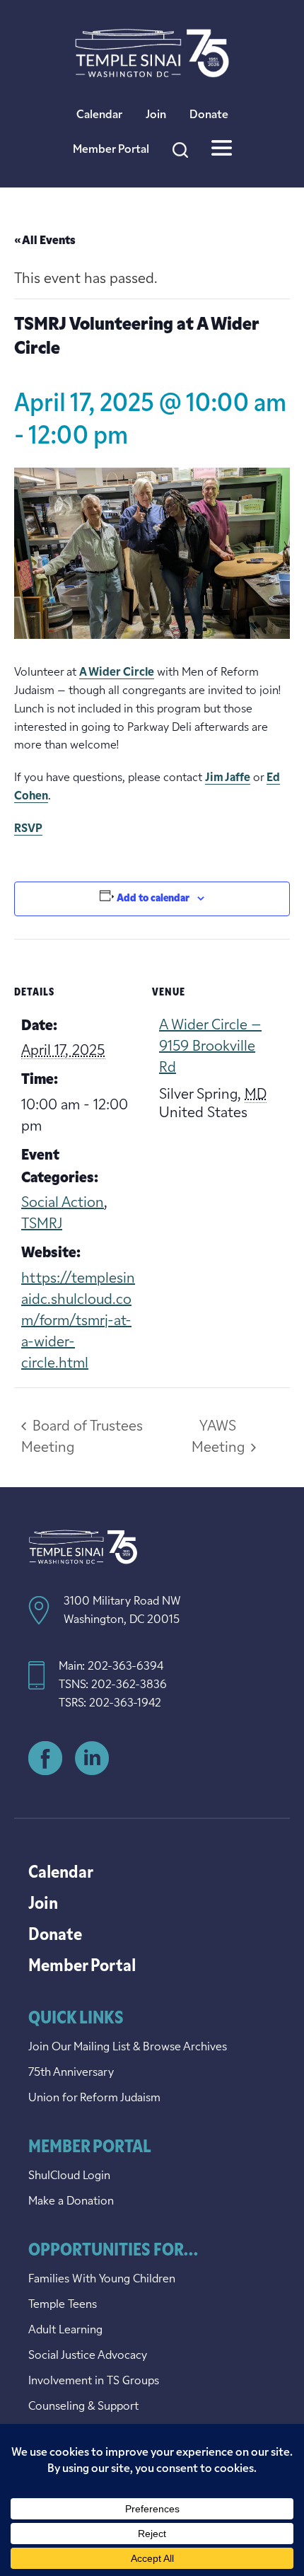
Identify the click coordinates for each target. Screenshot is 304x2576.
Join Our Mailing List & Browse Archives (128, 2047)
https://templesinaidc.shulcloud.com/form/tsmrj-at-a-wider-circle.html (78, 1322)
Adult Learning (65, 2330)
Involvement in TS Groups (94, 2381)
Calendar (99, 115)
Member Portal (111, 150)
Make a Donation (71, 2202)
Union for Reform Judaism (94, 2098)
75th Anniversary (71, 2073)
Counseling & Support (83, 2407)
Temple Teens (63, 2305)
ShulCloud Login (69, 2176)
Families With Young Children (102, 2280)
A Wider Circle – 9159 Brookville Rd (210, 1047)
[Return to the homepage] (152, 53)
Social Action (63, 1203)
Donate (209, 115)
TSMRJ (42, 1225)
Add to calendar (153, 899)
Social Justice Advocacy (88, 2356)
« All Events (45, 241)
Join (156, 115)
